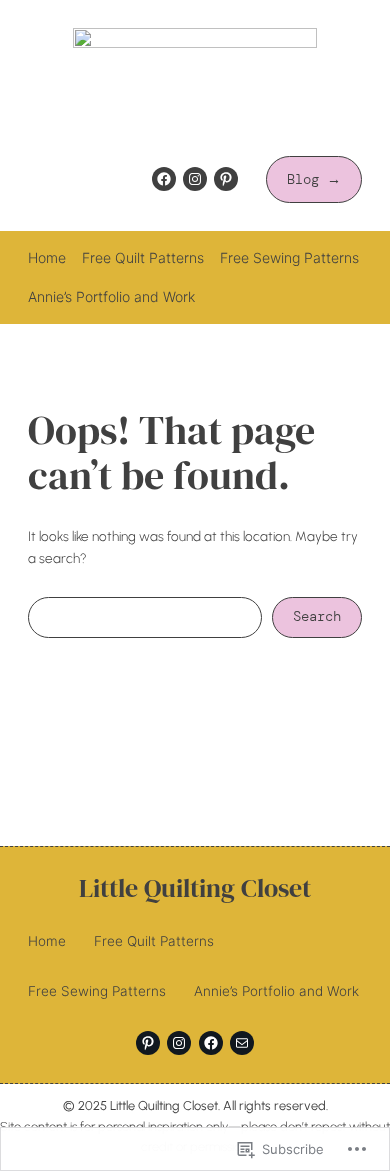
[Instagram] (195, 179)
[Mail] (242, 1043)
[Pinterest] (226, 179)
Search (317, 616)
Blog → (314, 179)
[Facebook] (164, 179)
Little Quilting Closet (195, 888)
